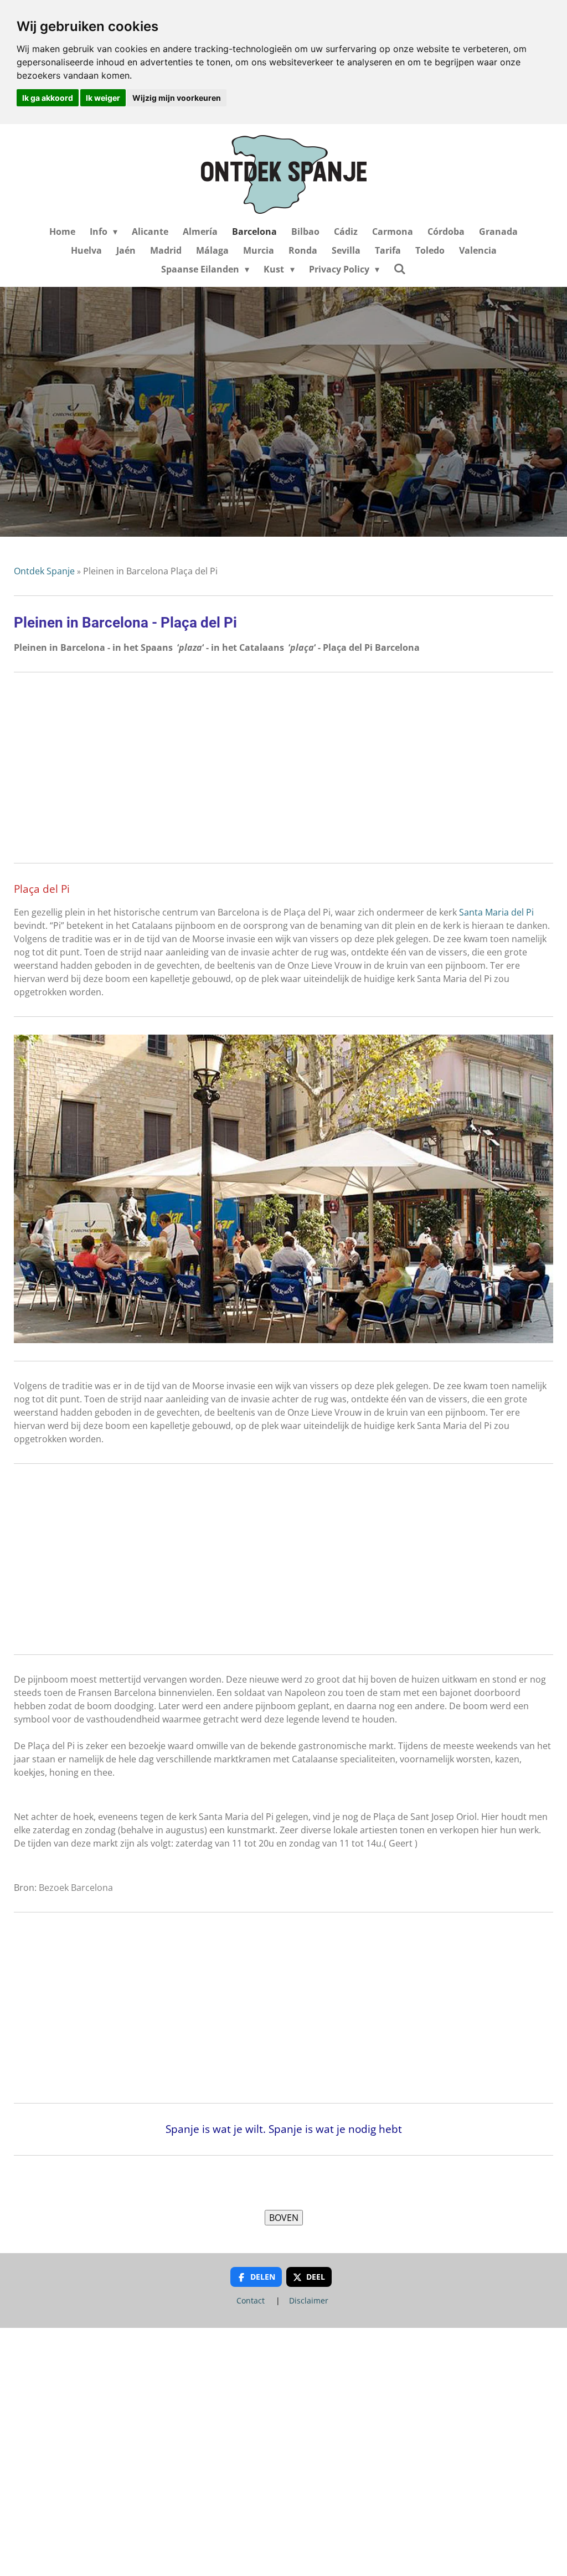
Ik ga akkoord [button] (48, 98)
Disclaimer (309, 2300)
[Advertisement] (283, 768)
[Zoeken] (400, 269)
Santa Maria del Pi (496, 912)
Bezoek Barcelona (76, 1888)
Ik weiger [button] (103, 98)
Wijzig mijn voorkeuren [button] (177, 98)
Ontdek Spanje (44, 571)
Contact (251, 2300)
